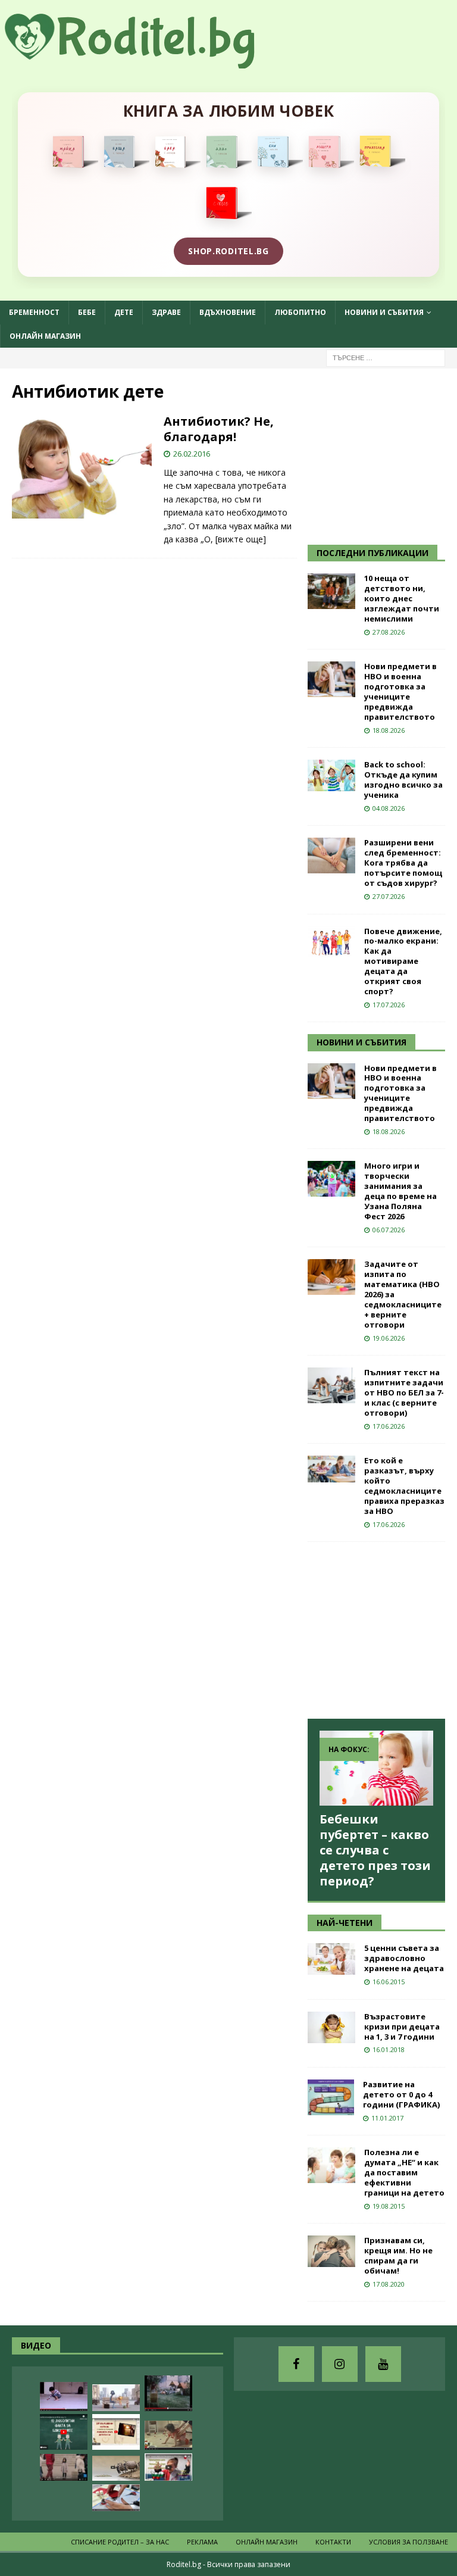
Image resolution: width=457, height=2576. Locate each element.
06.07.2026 (389, 1230)
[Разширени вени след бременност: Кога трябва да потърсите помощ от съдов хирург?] (331, 855)
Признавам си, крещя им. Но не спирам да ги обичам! (398, 2255)
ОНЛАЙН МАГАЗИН (45, 336)
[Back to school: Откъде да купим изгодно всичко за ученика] (331, 775)
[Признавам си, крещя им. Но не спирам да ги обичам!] (331, 2251)
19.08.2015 (389, 2206)
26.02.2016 (192, 454)
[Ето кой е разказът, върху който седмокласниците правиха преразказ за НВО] (331, 1469)
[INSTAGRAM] (340, 2364)
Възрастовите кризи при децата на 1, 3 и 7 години (402, 2027)
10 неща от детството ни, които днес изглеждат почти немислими (402, 598)
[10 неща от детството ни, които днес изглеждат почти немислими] (331, 591)
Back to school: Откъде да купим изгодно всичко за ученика (403, 780)
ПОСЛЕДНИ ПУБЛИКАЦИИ (373, 553)
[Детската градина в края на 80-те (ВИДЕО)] (168, 2393)
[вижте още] (241, 539)
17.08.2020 (389, 2284)
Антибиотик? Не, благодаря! (219, 429)
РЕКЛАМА (202, 2542)
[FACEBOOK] (296, 2364)
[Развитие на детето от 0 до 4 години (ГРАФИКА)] (331, 2097)
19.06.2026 (389, 1338)
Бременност (34, 312)
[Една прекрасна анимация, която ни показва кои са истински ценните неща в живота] (116, 2398)
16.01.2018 (389, 2049)
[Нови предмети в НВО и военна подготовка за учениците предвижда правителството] (331, 679)
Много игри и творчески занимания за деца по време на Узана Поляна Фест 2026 (400, 1191)
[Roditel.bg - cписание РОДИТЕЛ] (149, 62)
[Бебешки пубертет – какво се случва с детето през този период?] (376, 1768)
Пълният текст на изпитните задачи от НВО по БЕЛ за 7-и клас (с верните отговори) (404, 1392)
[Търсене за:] (386, 357)
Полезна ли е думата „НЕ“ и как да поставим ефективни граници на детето (404, 2172)
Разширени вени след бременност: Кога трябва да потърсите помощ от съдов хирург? (403, 863)
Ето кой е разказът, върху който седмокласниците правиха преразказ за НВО (404, 1485)
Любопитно (300, 312)
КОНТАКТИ (333, 2542)
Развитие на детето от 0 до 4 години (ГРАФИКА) (401, 2094)
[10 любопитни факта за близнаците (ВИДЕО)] (64, 2432)
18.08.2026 (389, 730)
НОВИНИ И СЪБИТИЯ (361, 1042)
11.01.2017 (387, 2118)
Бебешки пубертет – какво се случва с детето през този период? (375, 1850)
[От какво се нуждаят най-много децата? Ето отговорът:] (64, 2397)
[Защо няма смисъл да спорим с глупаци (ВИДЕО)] (116, 2468)
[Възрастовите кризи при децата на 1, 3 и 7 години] (331, 2027)
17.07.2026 (389, 1005)
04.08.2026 (389, 808)
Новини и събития (384, 312)
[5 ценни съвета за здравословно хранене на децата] (331, 1959)
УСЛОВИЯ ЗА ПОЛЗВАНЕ (409, 2542)
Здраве (166, 312)
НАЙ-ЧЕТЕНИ (345, 1923)
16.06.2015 (389, 1982)
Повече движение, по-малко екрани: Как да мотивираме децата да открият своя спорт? (403, 961)
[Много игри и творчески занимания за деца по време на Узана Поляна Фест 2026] (331, 1179)
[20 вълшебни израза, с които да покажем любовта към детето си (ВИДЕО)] (116, 2432)
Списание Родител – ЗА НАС (120, 2542)
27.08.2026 (389, 632)
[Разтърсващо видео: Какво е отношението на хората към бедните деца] (64, 2467)
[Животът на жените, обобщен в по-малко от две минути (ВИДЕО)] (168, 2435)
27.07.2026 (389, 896)
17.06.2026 (389, 1426)
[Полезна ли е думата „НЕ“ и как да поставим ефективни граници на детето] (331, 2165)
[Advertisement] (382, 455)
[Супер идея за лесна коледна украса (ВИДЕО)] (116, 2498)
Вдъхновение (228, 312)
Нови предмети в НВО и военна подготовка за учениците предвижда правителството (400, 691)
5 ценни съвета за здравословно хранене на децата (404, 1958)
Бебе (87, 312)
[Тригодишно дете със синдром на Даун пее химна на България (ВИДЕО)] (168, 2467)
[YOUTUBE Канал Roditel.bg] (383, 2364)
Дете (124, 312)
